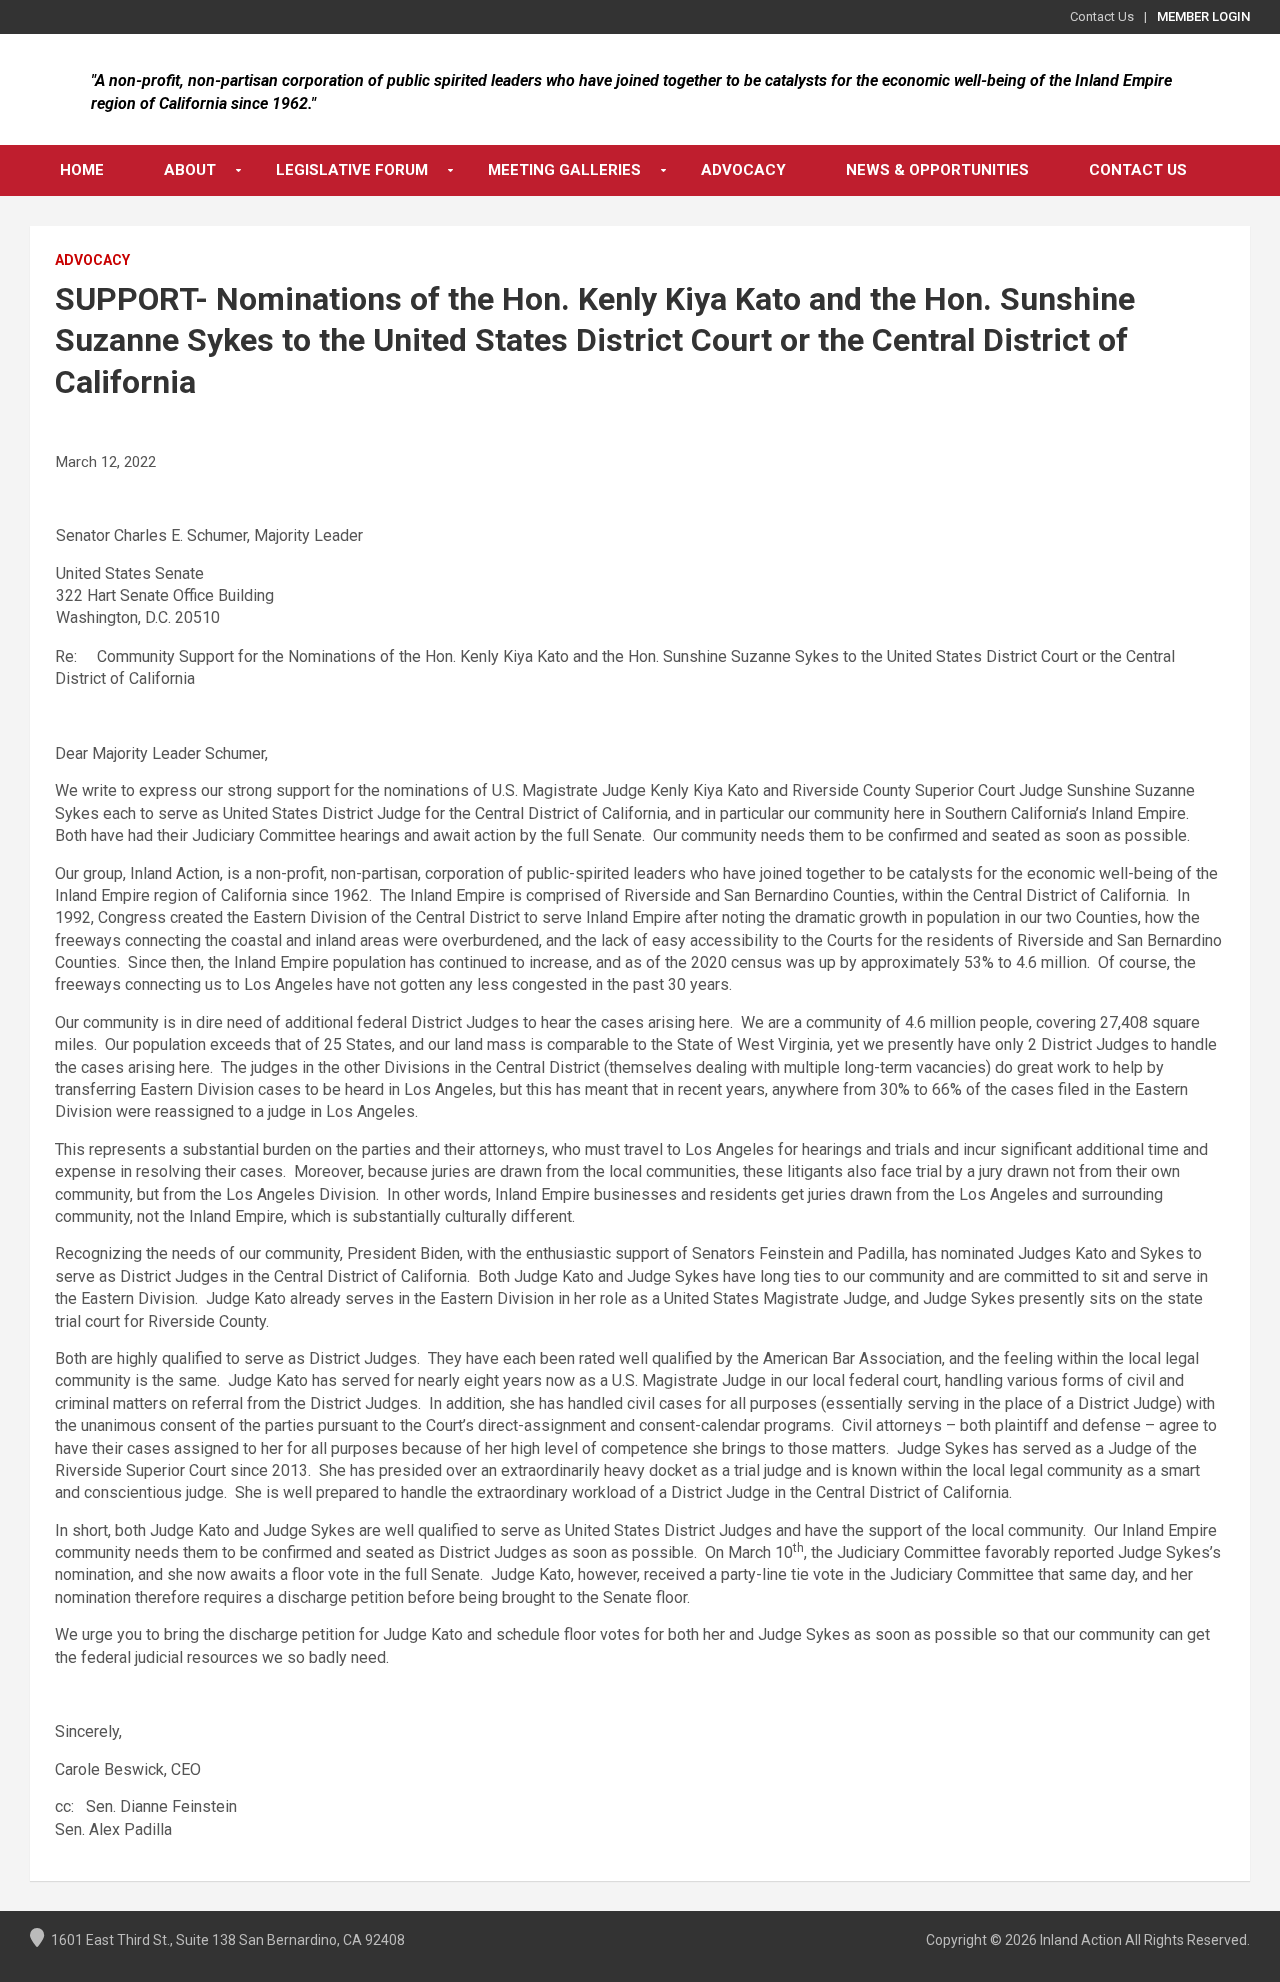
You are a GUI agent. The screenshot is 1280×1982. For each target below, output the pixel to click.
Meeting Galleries (564, 170)
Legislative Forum (352, 170)
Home (82, 170)
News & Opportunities (937, 170)
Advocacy (743, 170)
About (190, 170)
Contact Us (1102, 16)
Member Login (1203, 16)
